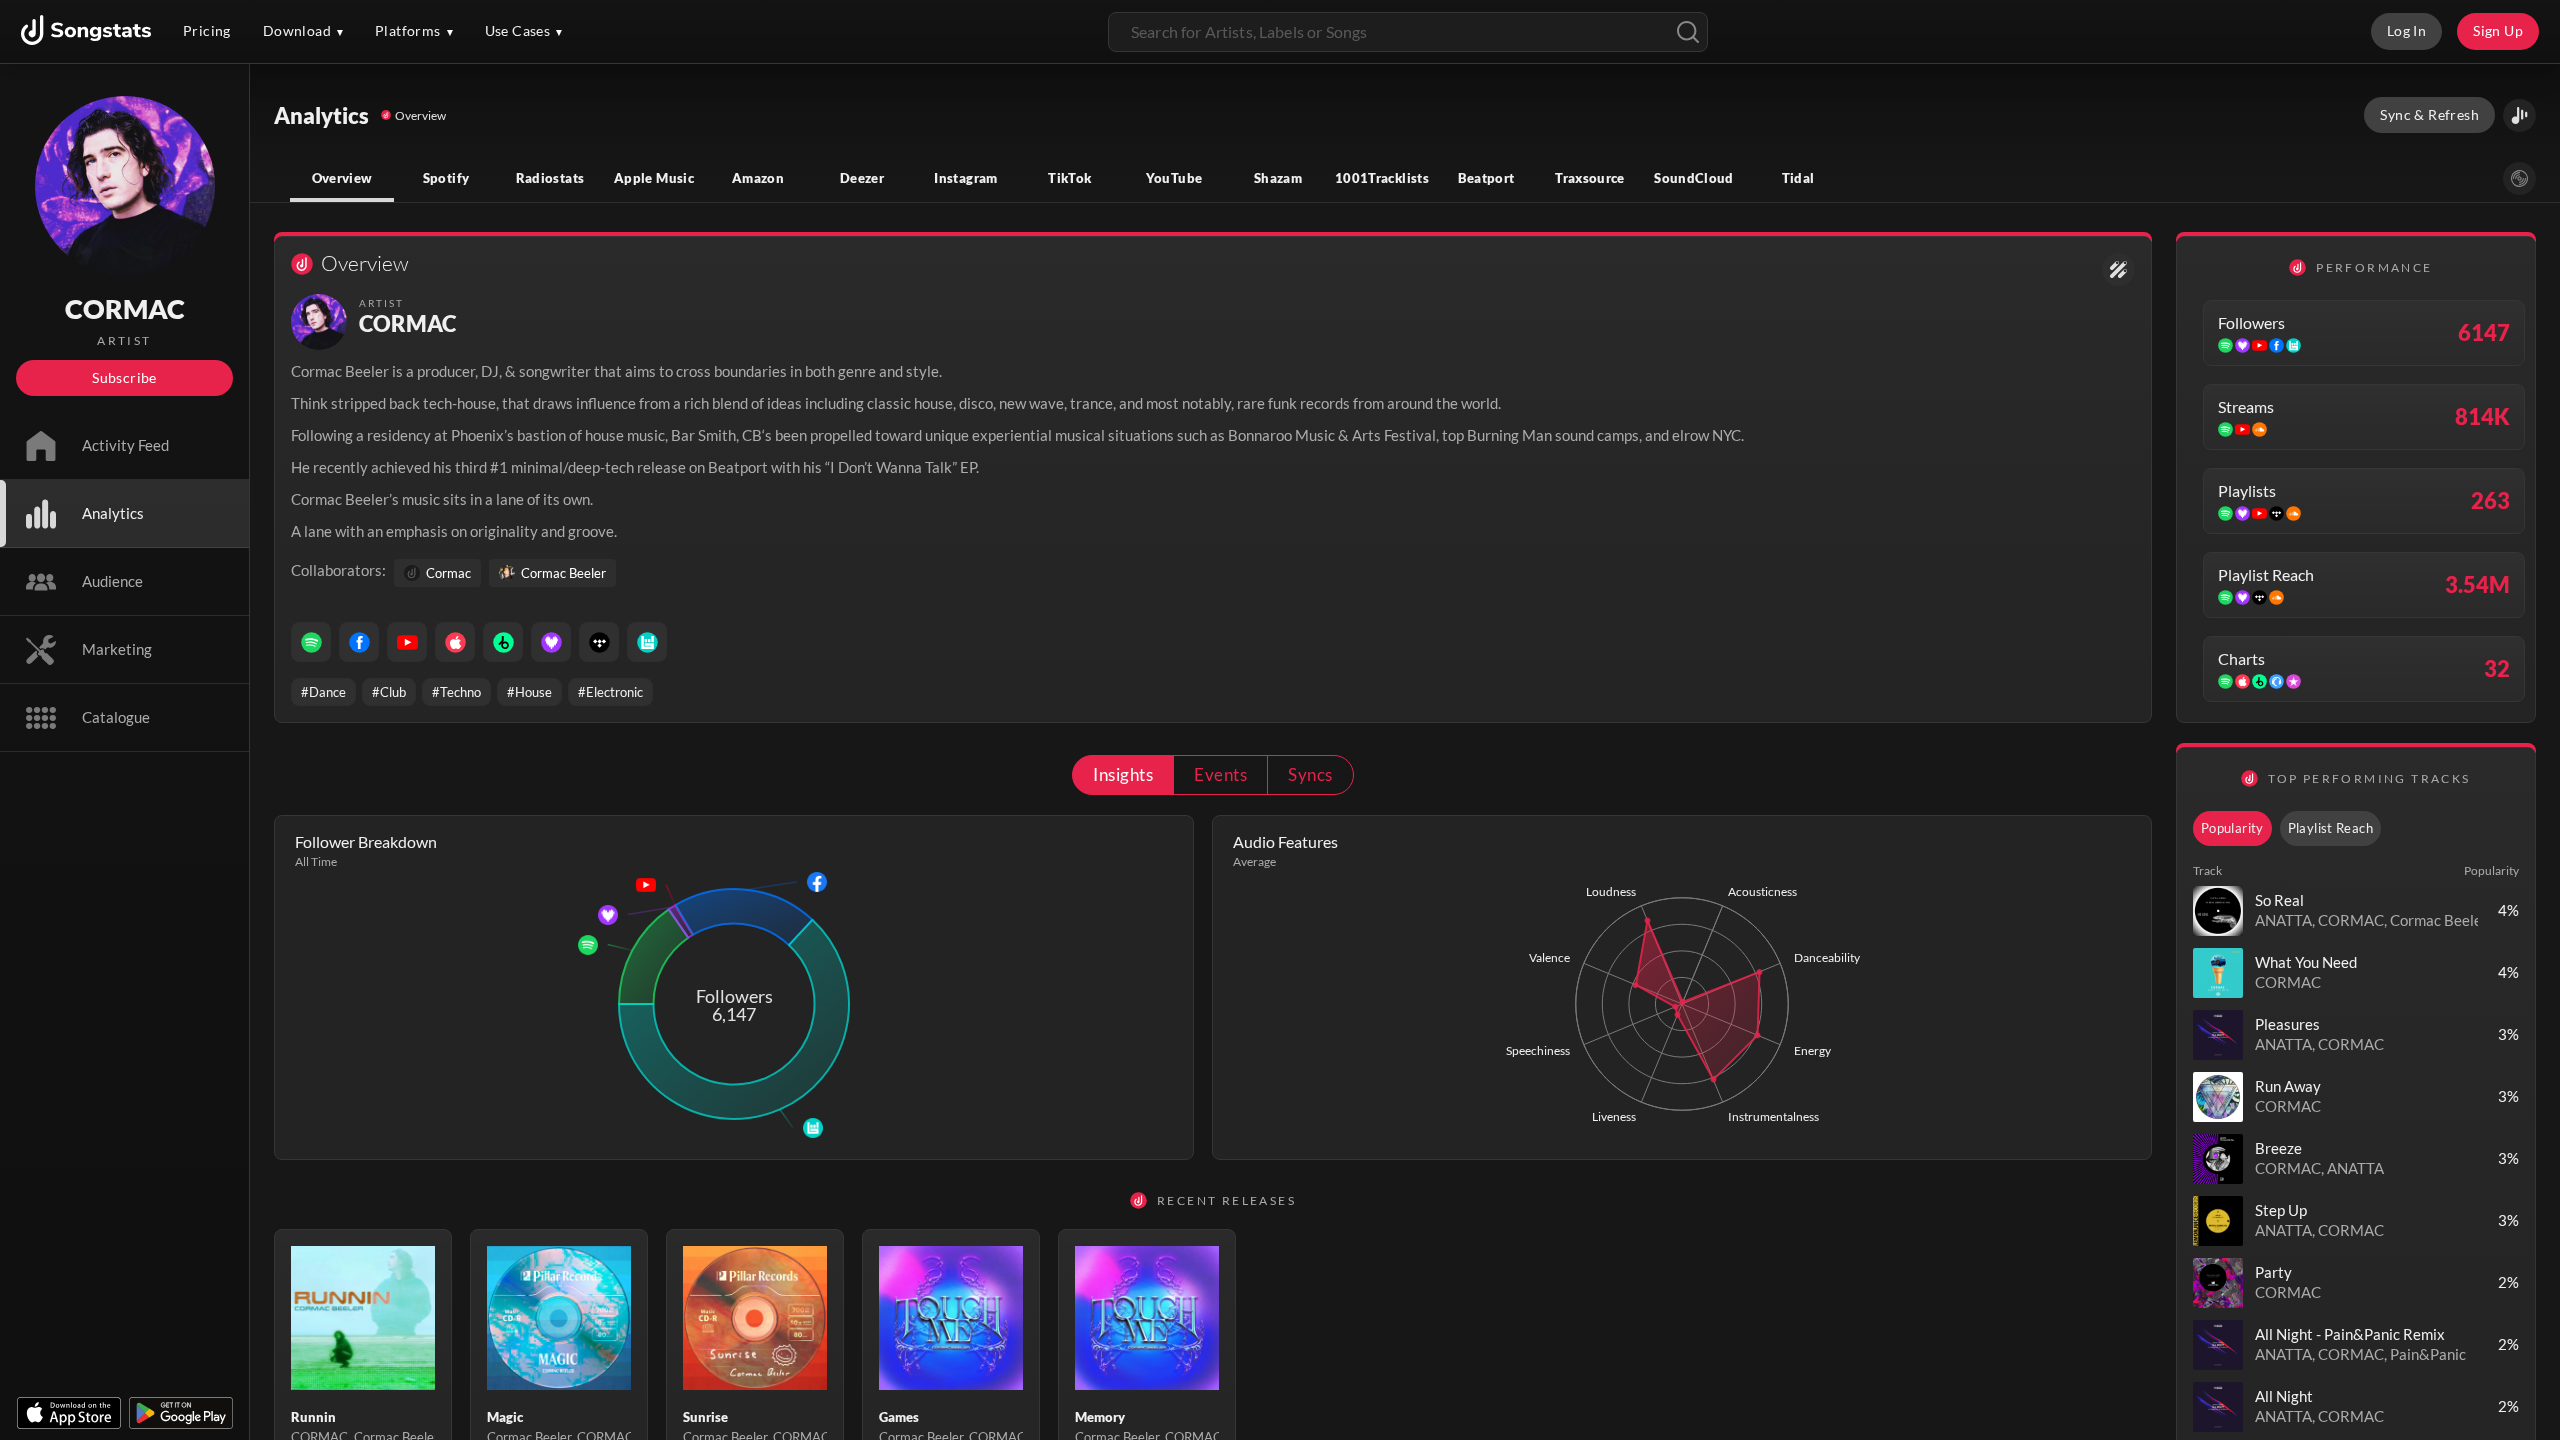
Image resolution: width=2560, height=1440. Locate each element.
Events (1220, 774)
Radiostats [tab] (550, 178)
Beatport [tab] (1486, 178)
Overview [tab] (342, 178)
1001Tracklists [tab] (1382, 178)
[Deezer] (551, 642)
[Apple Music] (455, 642)
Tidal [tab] (1798, 178)
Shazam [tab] (1278, 178)
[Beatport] (503, 642)
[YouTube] (407, 642)
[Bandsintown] (647, 642)
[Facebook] (359, 642)
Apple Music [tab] (654, 178)
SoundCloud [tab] (1694, 178)
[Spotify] (311, 642)
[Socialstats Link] (2118, 269)
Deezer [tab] (862, 178)
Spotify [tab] (446, 178)
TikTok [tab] (1069, 178)
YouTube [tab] (1174, 178)
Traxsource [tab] (1590, 178)
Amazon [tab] (758, 178)
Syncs (1310, 774)
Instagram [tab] (965, 178)
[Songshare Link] (2519, 115)
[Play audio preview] (2218, 911)
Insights (1123, 774)
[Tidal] (599, 642)
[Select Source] (2519, 178)
